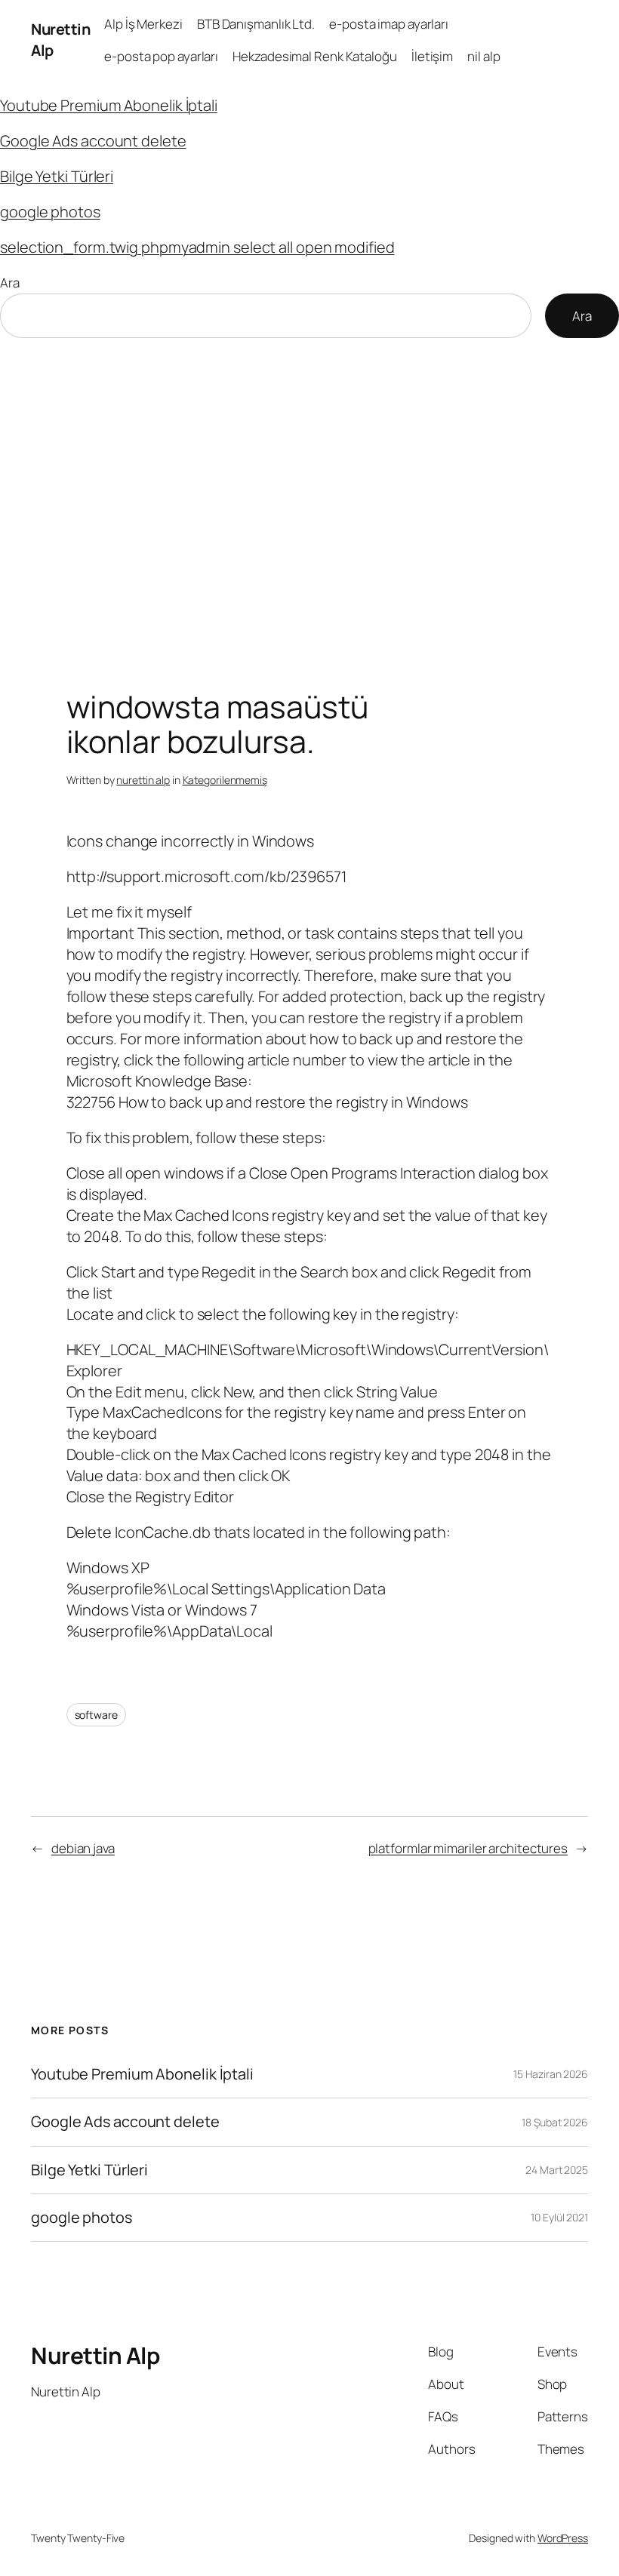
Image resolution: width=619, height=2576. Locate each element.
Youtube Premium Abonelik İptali (109, 105)
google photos (50, 212)
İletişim (432, 56)
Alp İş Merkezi (143, 24)
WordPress (563, 2538)
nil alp (483, 56)
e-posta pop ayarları (161, 56)
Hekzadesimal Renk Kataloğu (314, 56)
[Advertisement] (309, 496)
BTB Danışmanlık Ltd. (256, 24)
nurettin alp (143, 780)
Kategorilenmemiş (225, 780)
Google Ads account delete (93, 141)
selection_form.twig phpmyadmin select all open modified (197, 247)
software (96, 1715)
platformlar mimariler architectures (468, 1848)
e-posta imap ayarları (389, 24)
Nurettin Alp (95, 2355)
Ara (10, 283)
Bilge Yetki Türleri (57, 176)
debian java (83, 1848)
